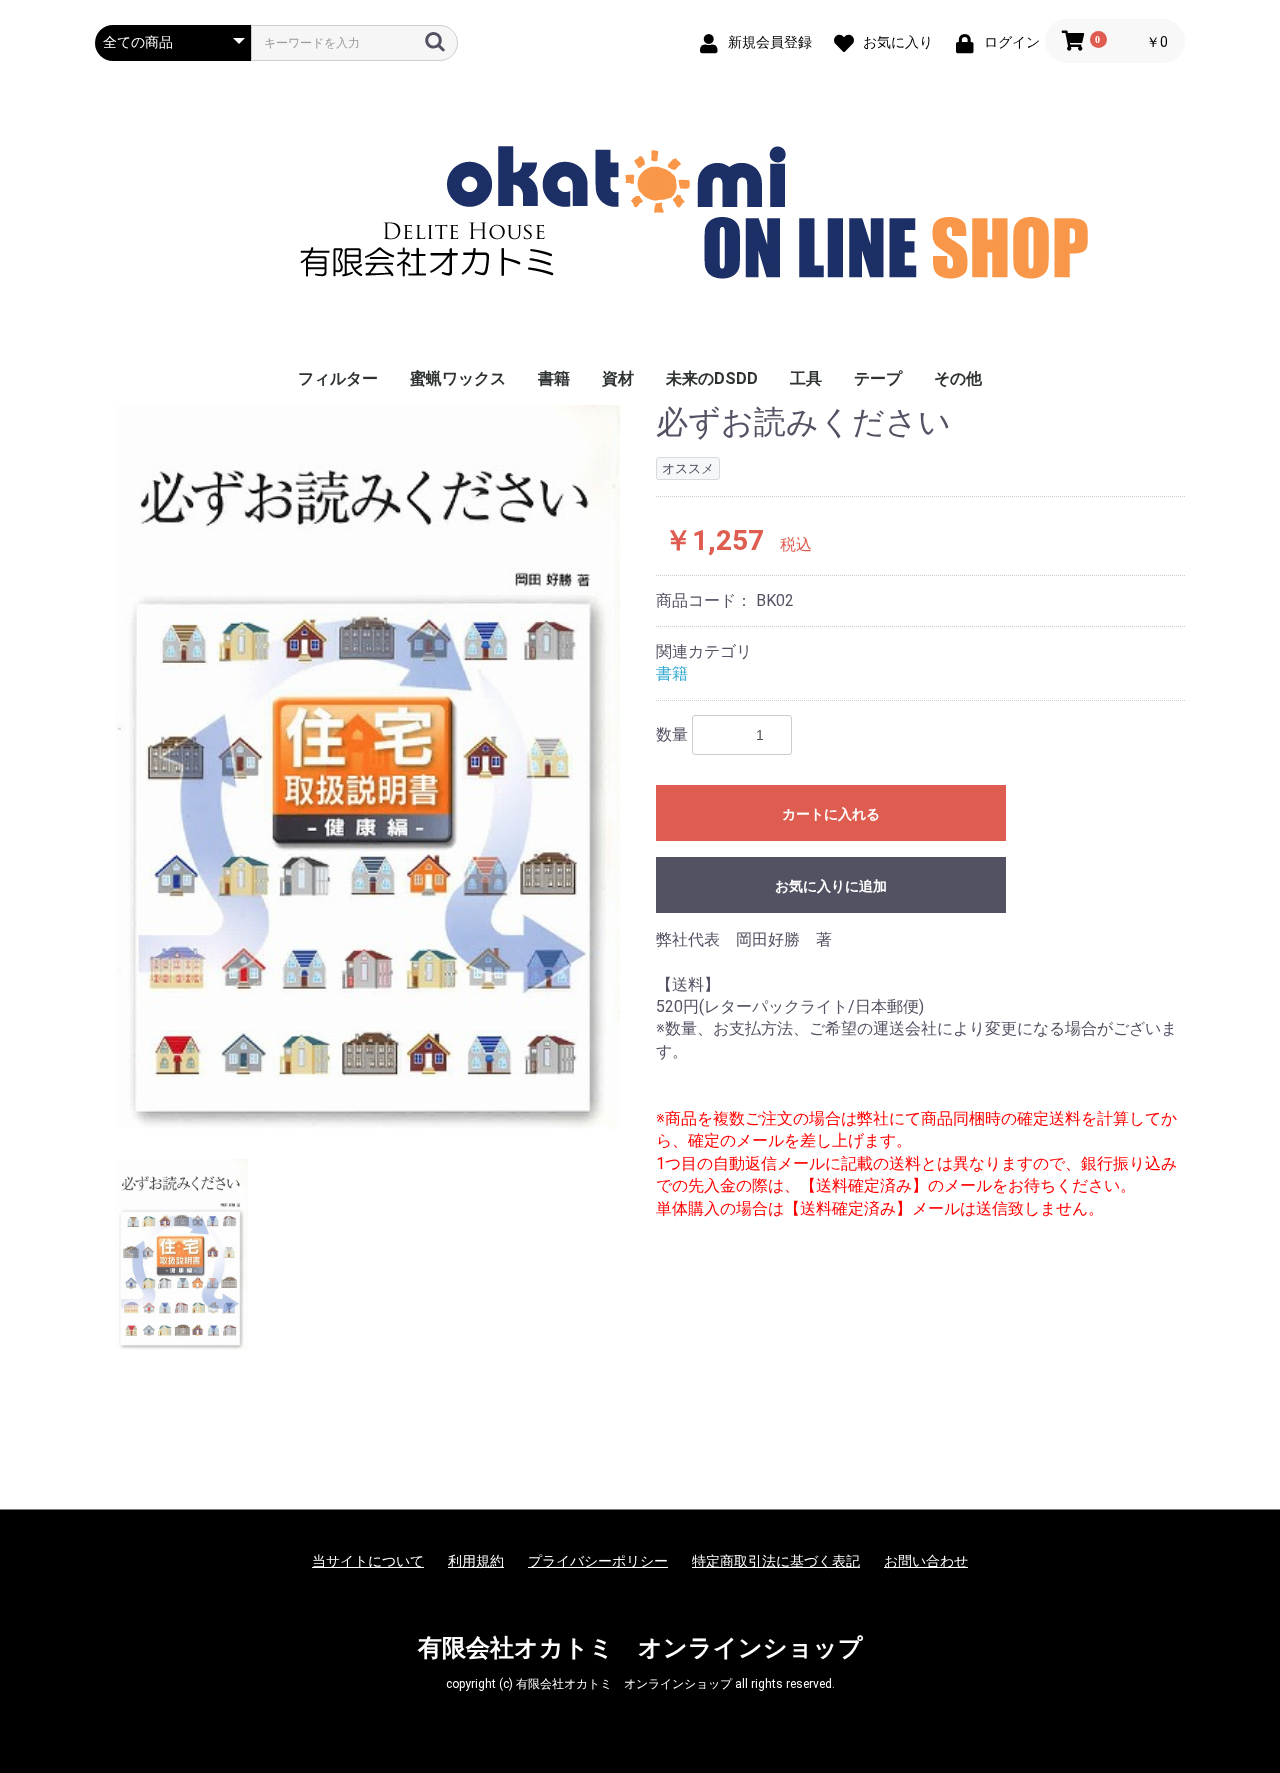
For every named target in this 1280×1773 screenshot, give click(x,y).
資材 (618, 378)
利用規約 (476, 1561)
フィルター (338, 378)
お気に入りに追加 (831, 886)
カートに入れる (831, 814)
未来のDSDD (712, 378)
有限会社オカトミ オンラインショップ (640, 1648)
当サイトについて (368, 1561)
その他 (958, 378)
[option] (367, 766)
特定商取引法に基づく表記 (776, 1561)
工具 (806, 378)
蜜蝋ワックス (458, 378)
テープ (878, 378)
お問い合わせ (926, 1561)
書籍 (554, 378)
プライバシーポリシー (598, 1561)
